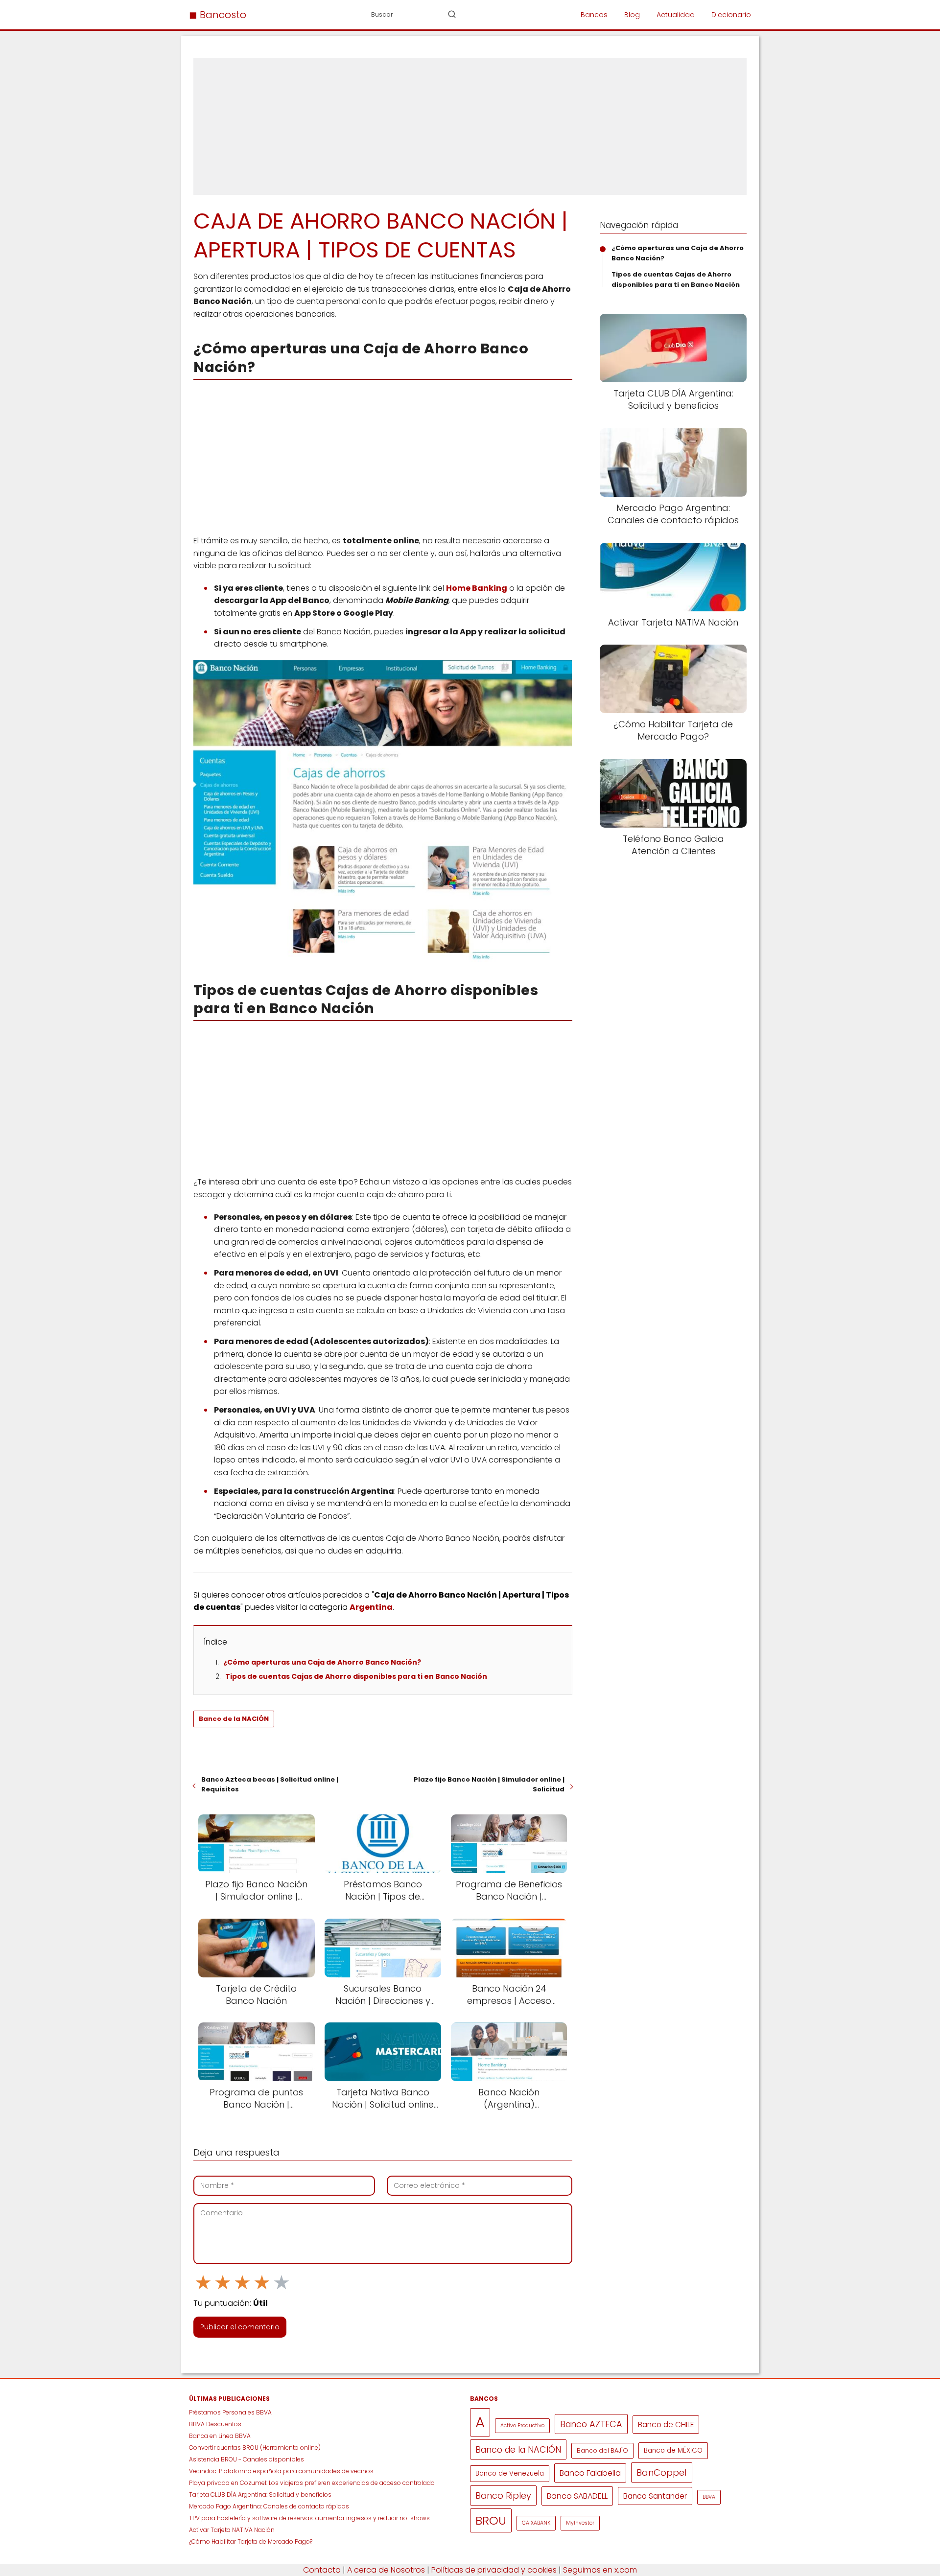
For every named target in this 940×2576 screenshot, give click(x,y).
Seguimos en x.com (600, 2570)
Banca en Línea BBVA (220, 2436)
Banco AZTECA (591, 2424)
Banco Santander (655, 2496)
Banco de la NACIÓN (234, 1719)
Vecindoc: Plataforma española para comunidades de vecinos (281, 2471)
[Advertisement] (470, 126)
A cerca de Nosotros (386, 2570)
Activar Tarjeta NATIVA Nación (232, 2530)
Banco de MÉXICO (673, 2450)
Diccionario (731, 15)
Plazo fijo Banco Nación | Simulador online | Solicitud (489, 1784)
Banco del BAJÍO (602, 2450)
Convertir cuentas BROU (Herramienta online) (255, 2448)
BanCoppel (662, 2472)
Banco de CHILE (666, 2425)
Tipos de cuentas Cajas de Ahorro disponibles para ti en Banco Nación (356, 1676)
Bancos (594, 15)
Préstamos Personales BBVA (230, 2412)
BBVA (709, 2497)
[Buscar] (452, 14)
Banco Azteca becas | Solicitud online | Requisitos (270, 1784)
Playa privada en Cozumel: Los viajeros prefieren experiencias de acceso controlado (312, 2483)
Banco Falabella (590, 2473)
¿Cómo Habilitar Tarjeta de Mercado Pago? (251, 2541)
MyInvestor (580, 2523)
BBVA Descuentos (215, 2424)
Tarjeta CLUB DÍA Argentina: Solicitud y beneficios (260, 2495)
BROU (491, 2520)
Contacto (322, 2570)
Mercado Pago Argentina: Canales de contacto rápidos (269, 2506)
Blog (632, 15)
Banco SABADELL (577, 2496)
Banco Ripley (503, 2495)
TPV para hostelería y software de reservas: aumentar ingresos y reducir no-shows (310, 2518)
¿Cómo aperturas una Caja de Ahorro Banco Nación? (322, 1662)
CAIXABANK (536, 2523)
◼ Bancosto (218, 15)
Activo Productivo (522, 2425)
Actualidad (676, 15)
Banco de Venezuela (510, 2473)
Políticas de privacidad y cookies (494, 2570)
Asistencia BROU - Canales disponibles (247, 2459)
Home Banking (477, 588)
